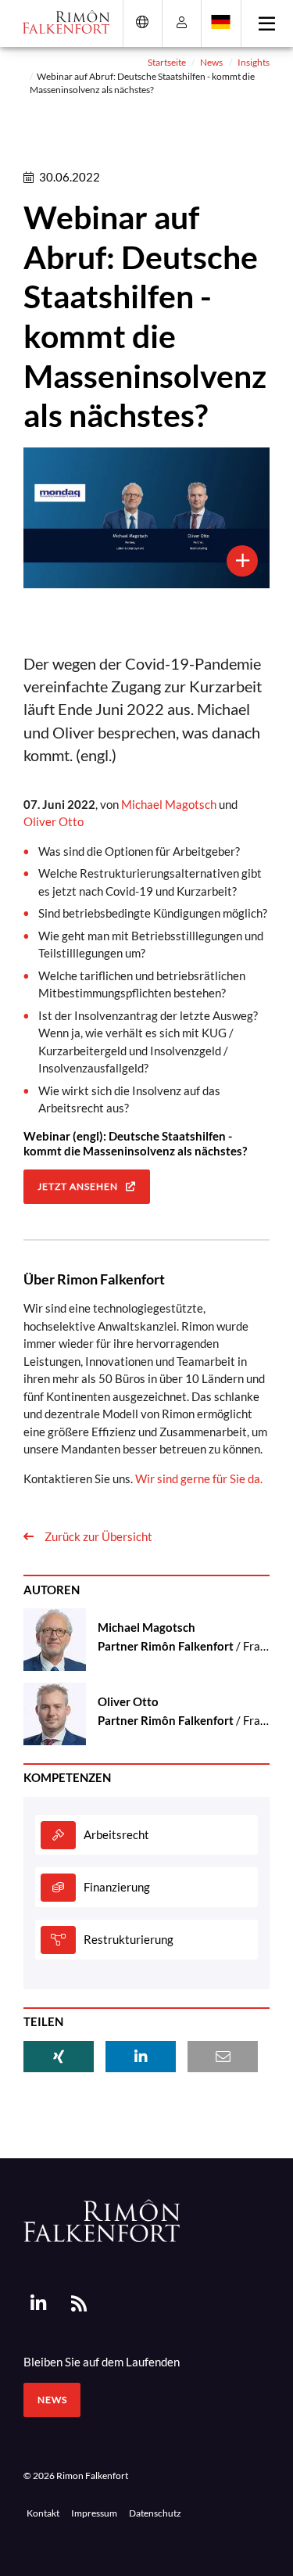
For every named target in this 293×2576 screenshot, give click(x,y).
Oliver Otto (54, 821)
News (211, 62)
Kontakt (43, 2513)
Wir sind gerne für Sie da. (199, 1478)
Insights (254, 62)
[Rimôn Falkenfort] (102, 2219)
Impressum (94, 2513)
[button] (59, 2057)
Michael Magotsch (169, 804)
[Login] (182, 22)
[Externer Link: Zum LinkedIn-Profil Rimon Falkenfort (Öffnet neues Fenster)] (38, 2304)
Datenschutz (155, 2513)
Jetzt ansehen (78, 1186)
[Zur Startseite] (61, 22)
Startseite (167, 62)
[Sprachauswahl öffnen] (221, 22)
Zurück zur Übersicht (97, 1536)
